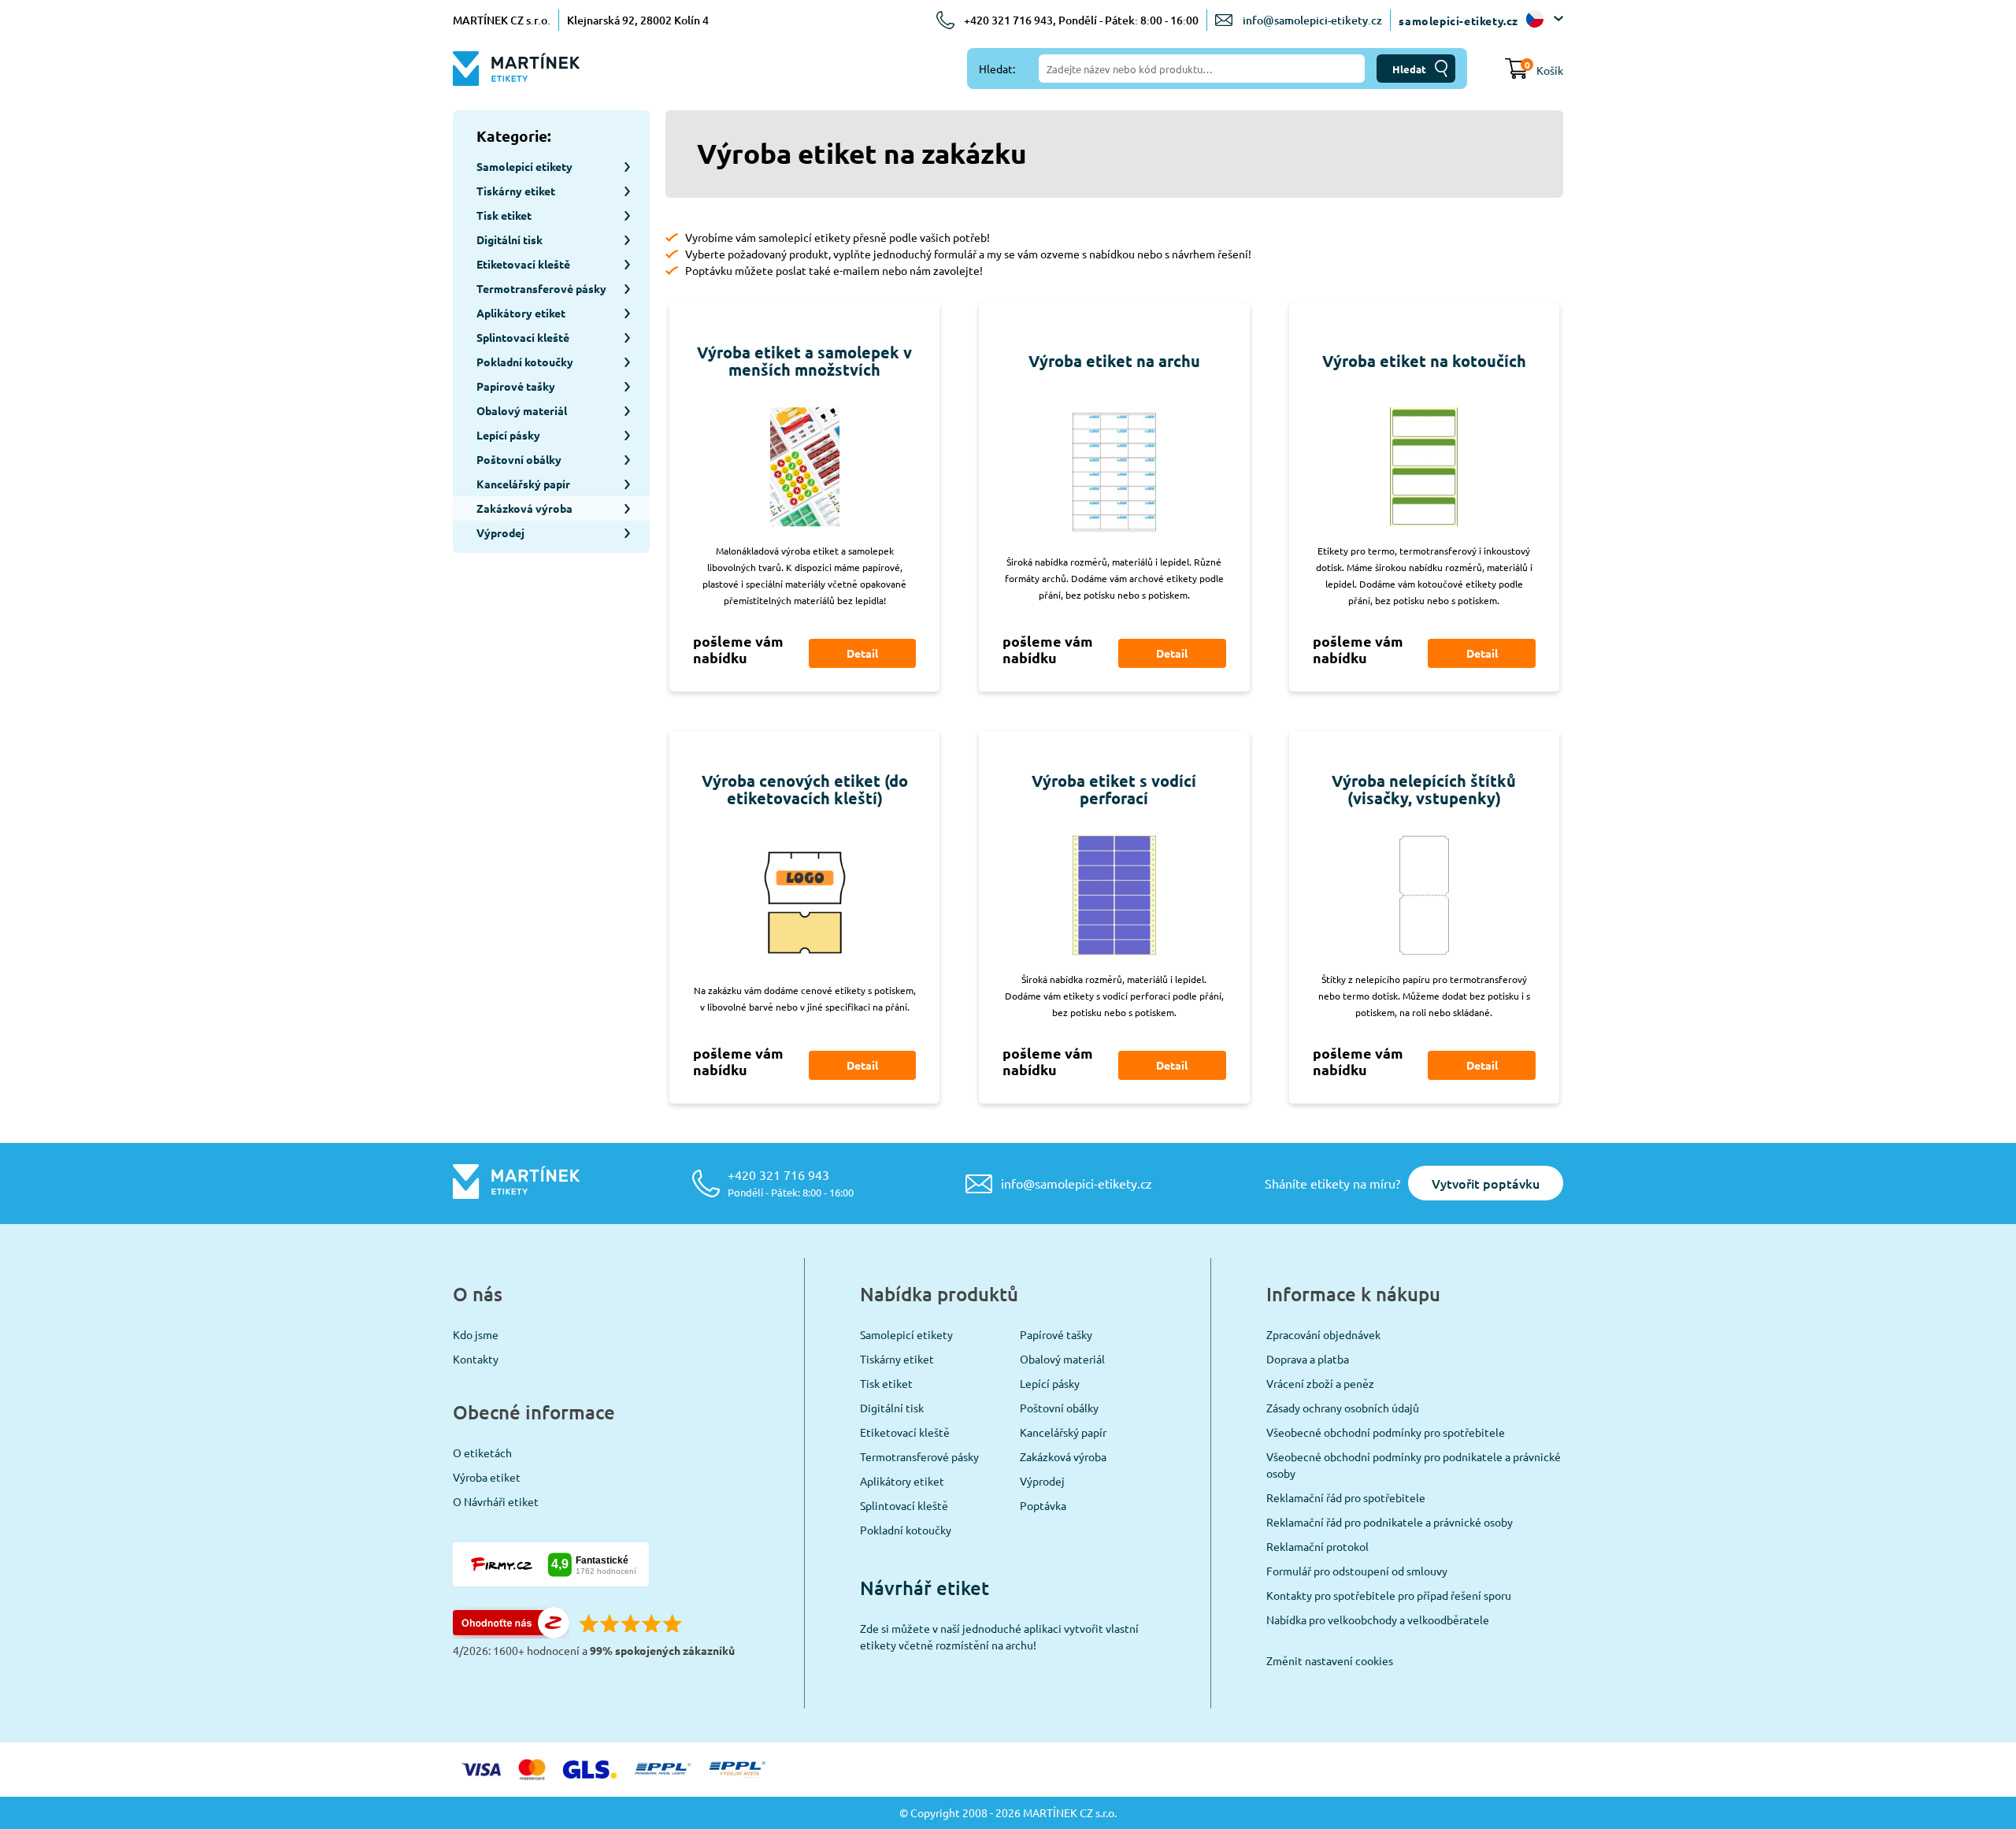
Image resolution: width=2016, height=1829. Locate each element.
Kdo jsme (476, 1334)
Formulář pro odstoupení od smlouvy (1357, 1571)
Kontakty (476, 1359)
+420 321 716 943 (791, 1183)
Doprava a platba (1308, 1359)
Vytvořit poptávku (1486, 1183)
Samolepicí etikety (906, 1334)
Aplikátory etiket (902, 1481)
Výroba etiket (487, 1477)
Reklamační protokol (1317, 1546)
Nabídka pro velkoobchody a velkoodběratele (1378, 1619)
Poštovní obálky (1059, 1408)
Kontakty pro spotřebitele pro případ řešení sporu (1389, 1595)
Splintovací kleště (904, 1505)
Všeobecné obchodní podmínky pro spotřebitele (1386, 1432)
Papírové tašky (1056, 1334)
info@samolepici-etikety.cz (1312, 20)
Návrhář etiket (925, 1588)
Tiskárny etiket (897, 1359)
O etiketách (482, 1452)
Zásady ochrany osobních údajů (1343, 1408)
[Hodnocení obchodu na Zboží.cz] (511, 1634)
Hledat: (997, 69)
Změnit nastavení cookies (1330, 1660)
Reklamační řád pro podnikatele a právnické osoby (1390, 1522)
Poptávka (1043, 1505)
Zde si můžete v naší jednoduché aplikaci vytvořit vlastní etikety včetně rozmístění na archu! (999, 1636)
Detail (862, 653)
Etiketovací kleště (905, 1432)
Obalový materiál (1062, 1359)
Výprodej (1042, 1481)
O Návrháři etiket (496, 1501)
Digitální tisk (892, 1408)
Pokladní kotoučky (906, 1530)
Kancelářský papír (1063, 1432)
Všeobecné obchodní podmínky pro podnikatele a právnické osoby (1414, 1465)
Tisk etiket (886, 1383)
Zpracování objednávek (1323, 1334)
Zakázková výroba (1063, 1456)
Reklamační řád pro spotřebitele (1346, 1497)
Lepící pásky (1050, 1383)
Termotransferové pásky (919, 1456)
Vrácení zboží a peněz (1320, 1383)
